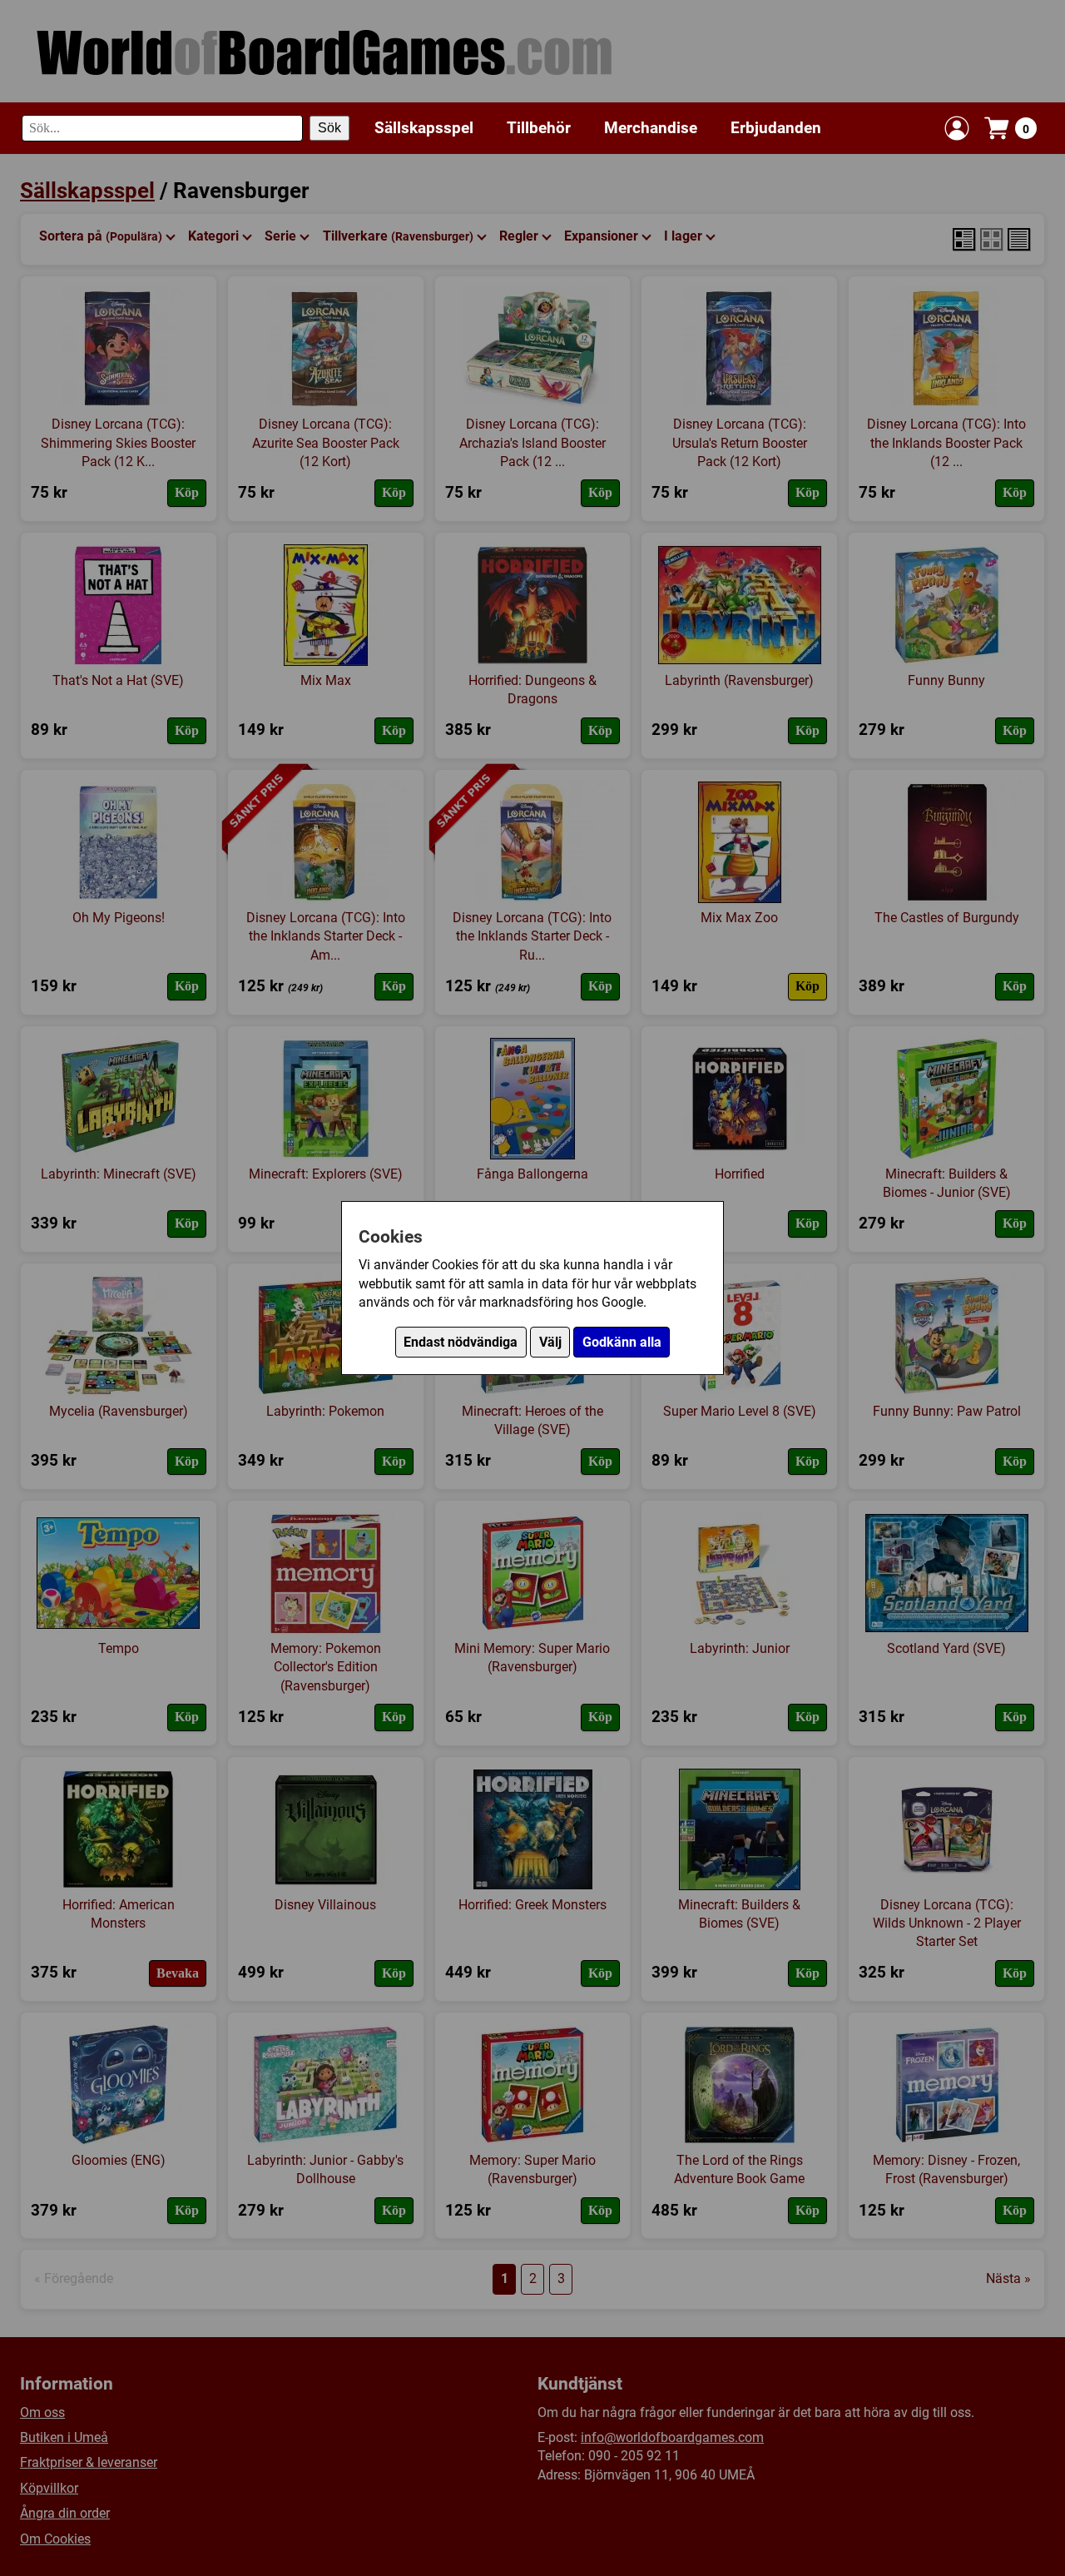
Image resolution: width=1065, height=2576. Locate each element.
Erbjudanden (776, 128)
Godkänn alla (622, 1342)
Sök (329, 128)
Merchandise (651, 128)
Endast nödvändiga (461, 1342)
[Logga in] (957, 128)
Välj (550, 1342)
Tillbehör (539, 128)
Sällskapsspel (424, 128)
